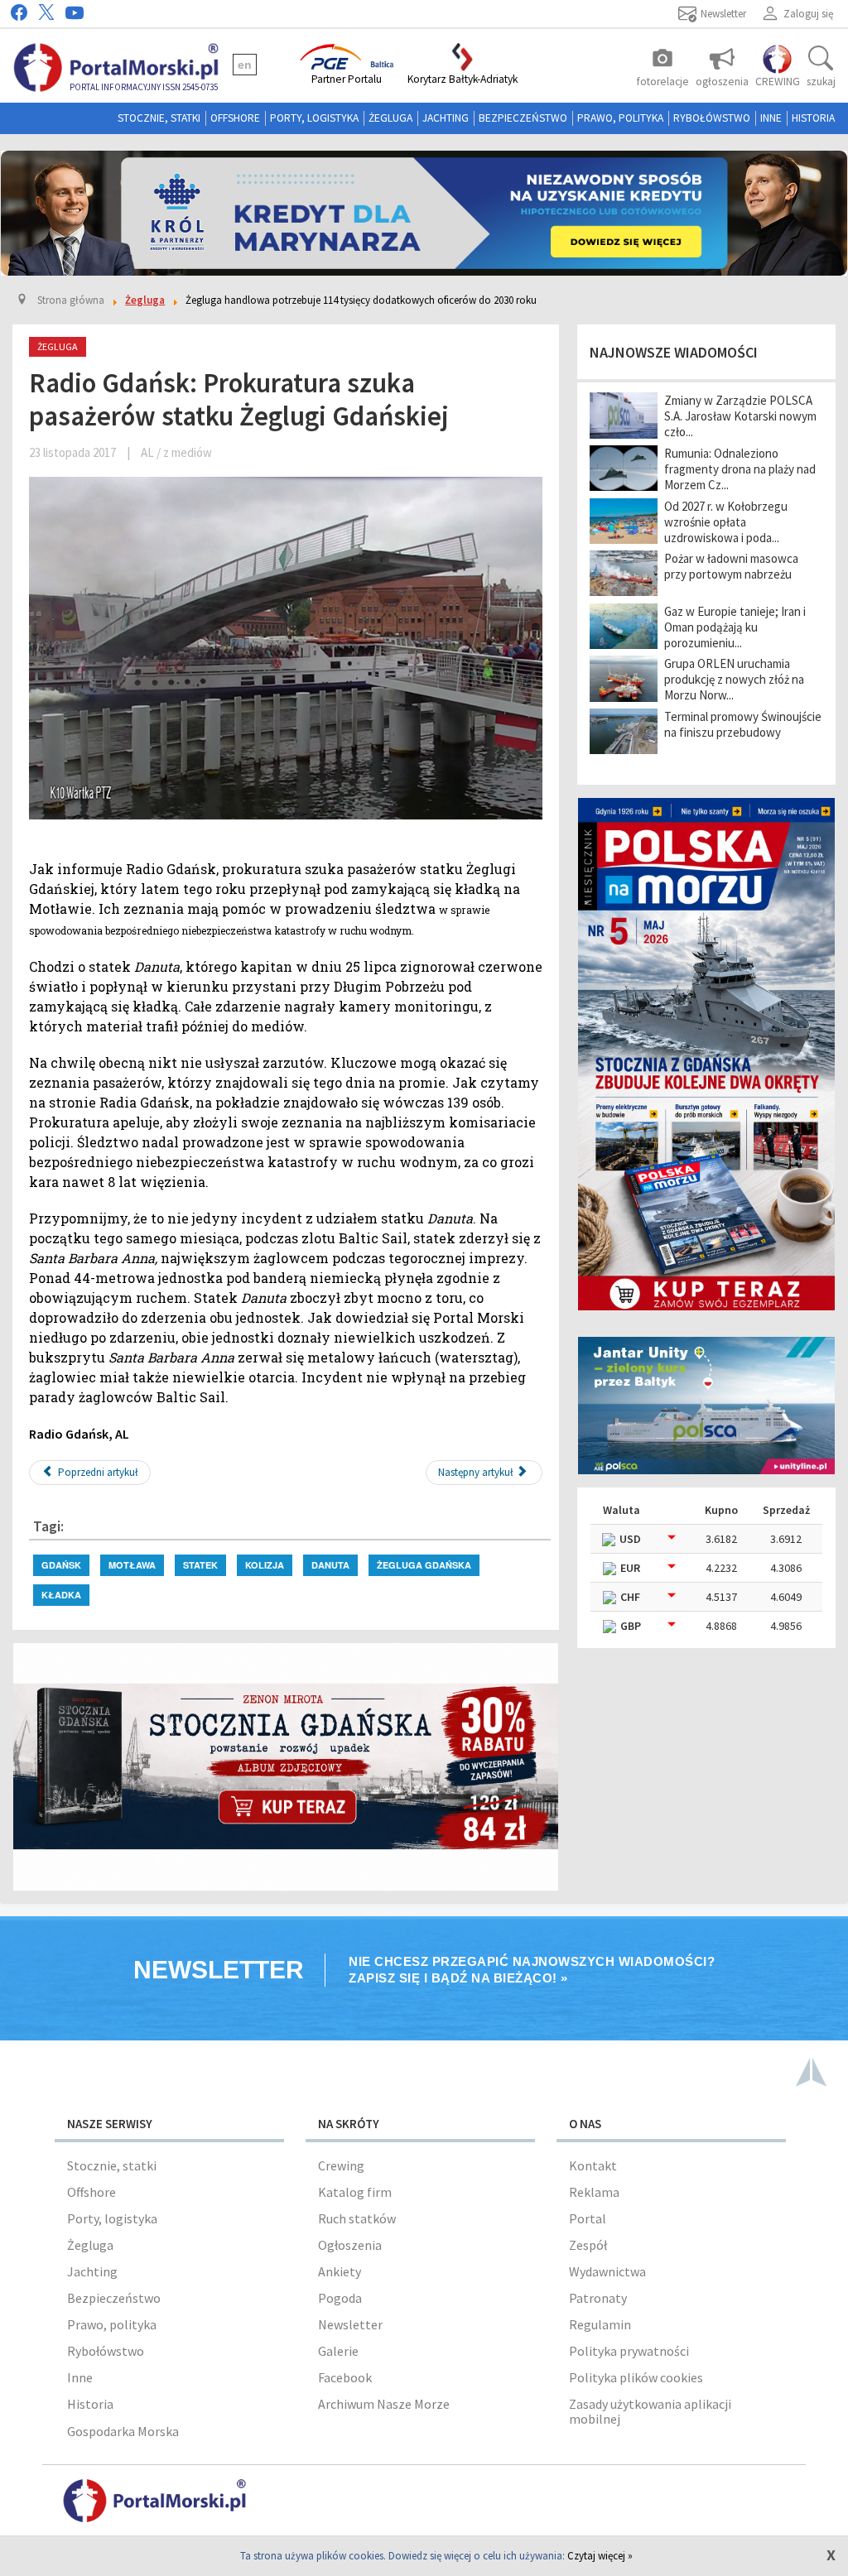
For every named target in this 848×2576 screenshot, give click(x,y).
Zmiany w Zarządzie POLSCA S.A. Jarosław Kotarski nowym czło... (740, 416)
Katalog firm (355, 2192)
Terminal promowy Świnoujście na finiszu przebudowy (743, 724)
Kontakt (593, 2165)
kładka (61, 1595)
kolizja (265, 1565)
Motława (132, 1565)
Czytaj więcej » (600, 2556)
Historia (813, 118)
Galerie (338, 2351)
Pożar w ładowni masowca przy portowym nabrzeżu (731, 566)
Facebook (345, 2377)
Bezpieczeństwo (523, 118)
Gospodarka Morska (123, 2431)
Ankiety (340, 2271)
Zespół (588, 2245)
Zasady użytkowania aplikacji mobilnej (650, 2411)
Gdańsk (61, 1565)
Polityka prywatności (629, 2351)
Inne (771, 118)
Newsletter (350, 2324)
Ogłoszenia (350, 2245)
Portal (588, 2218)
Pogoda (340, 2298)
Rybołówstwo (712, 118)
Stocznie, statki (159, 118)
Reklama (594, 2192)
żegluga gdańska (424, 1565)
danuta (330, 1565)
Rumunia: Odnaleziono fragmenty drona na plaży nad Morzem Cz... (740, 469)
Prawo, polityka (620, 118)
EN (245, 65)
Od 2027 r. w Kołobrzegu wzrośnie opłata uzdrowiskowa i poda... (726, 522)
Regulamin (600, 2324)
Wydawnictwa (607, 2271)
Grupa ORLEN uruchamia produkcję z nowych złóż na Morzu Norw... (734, 679)
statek (200, 1565)
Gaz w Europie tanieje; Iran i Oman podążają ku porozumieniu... (735, 627)
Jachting (446, 118)
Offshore (235, 118)
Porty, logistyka (314, 118)
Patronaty (598, 2298)
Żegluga (390, 118)
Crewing (341, 2165)
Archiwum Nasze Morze (384, 2404)
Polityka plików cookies (636, 2377)
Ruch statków (357, 2218)
